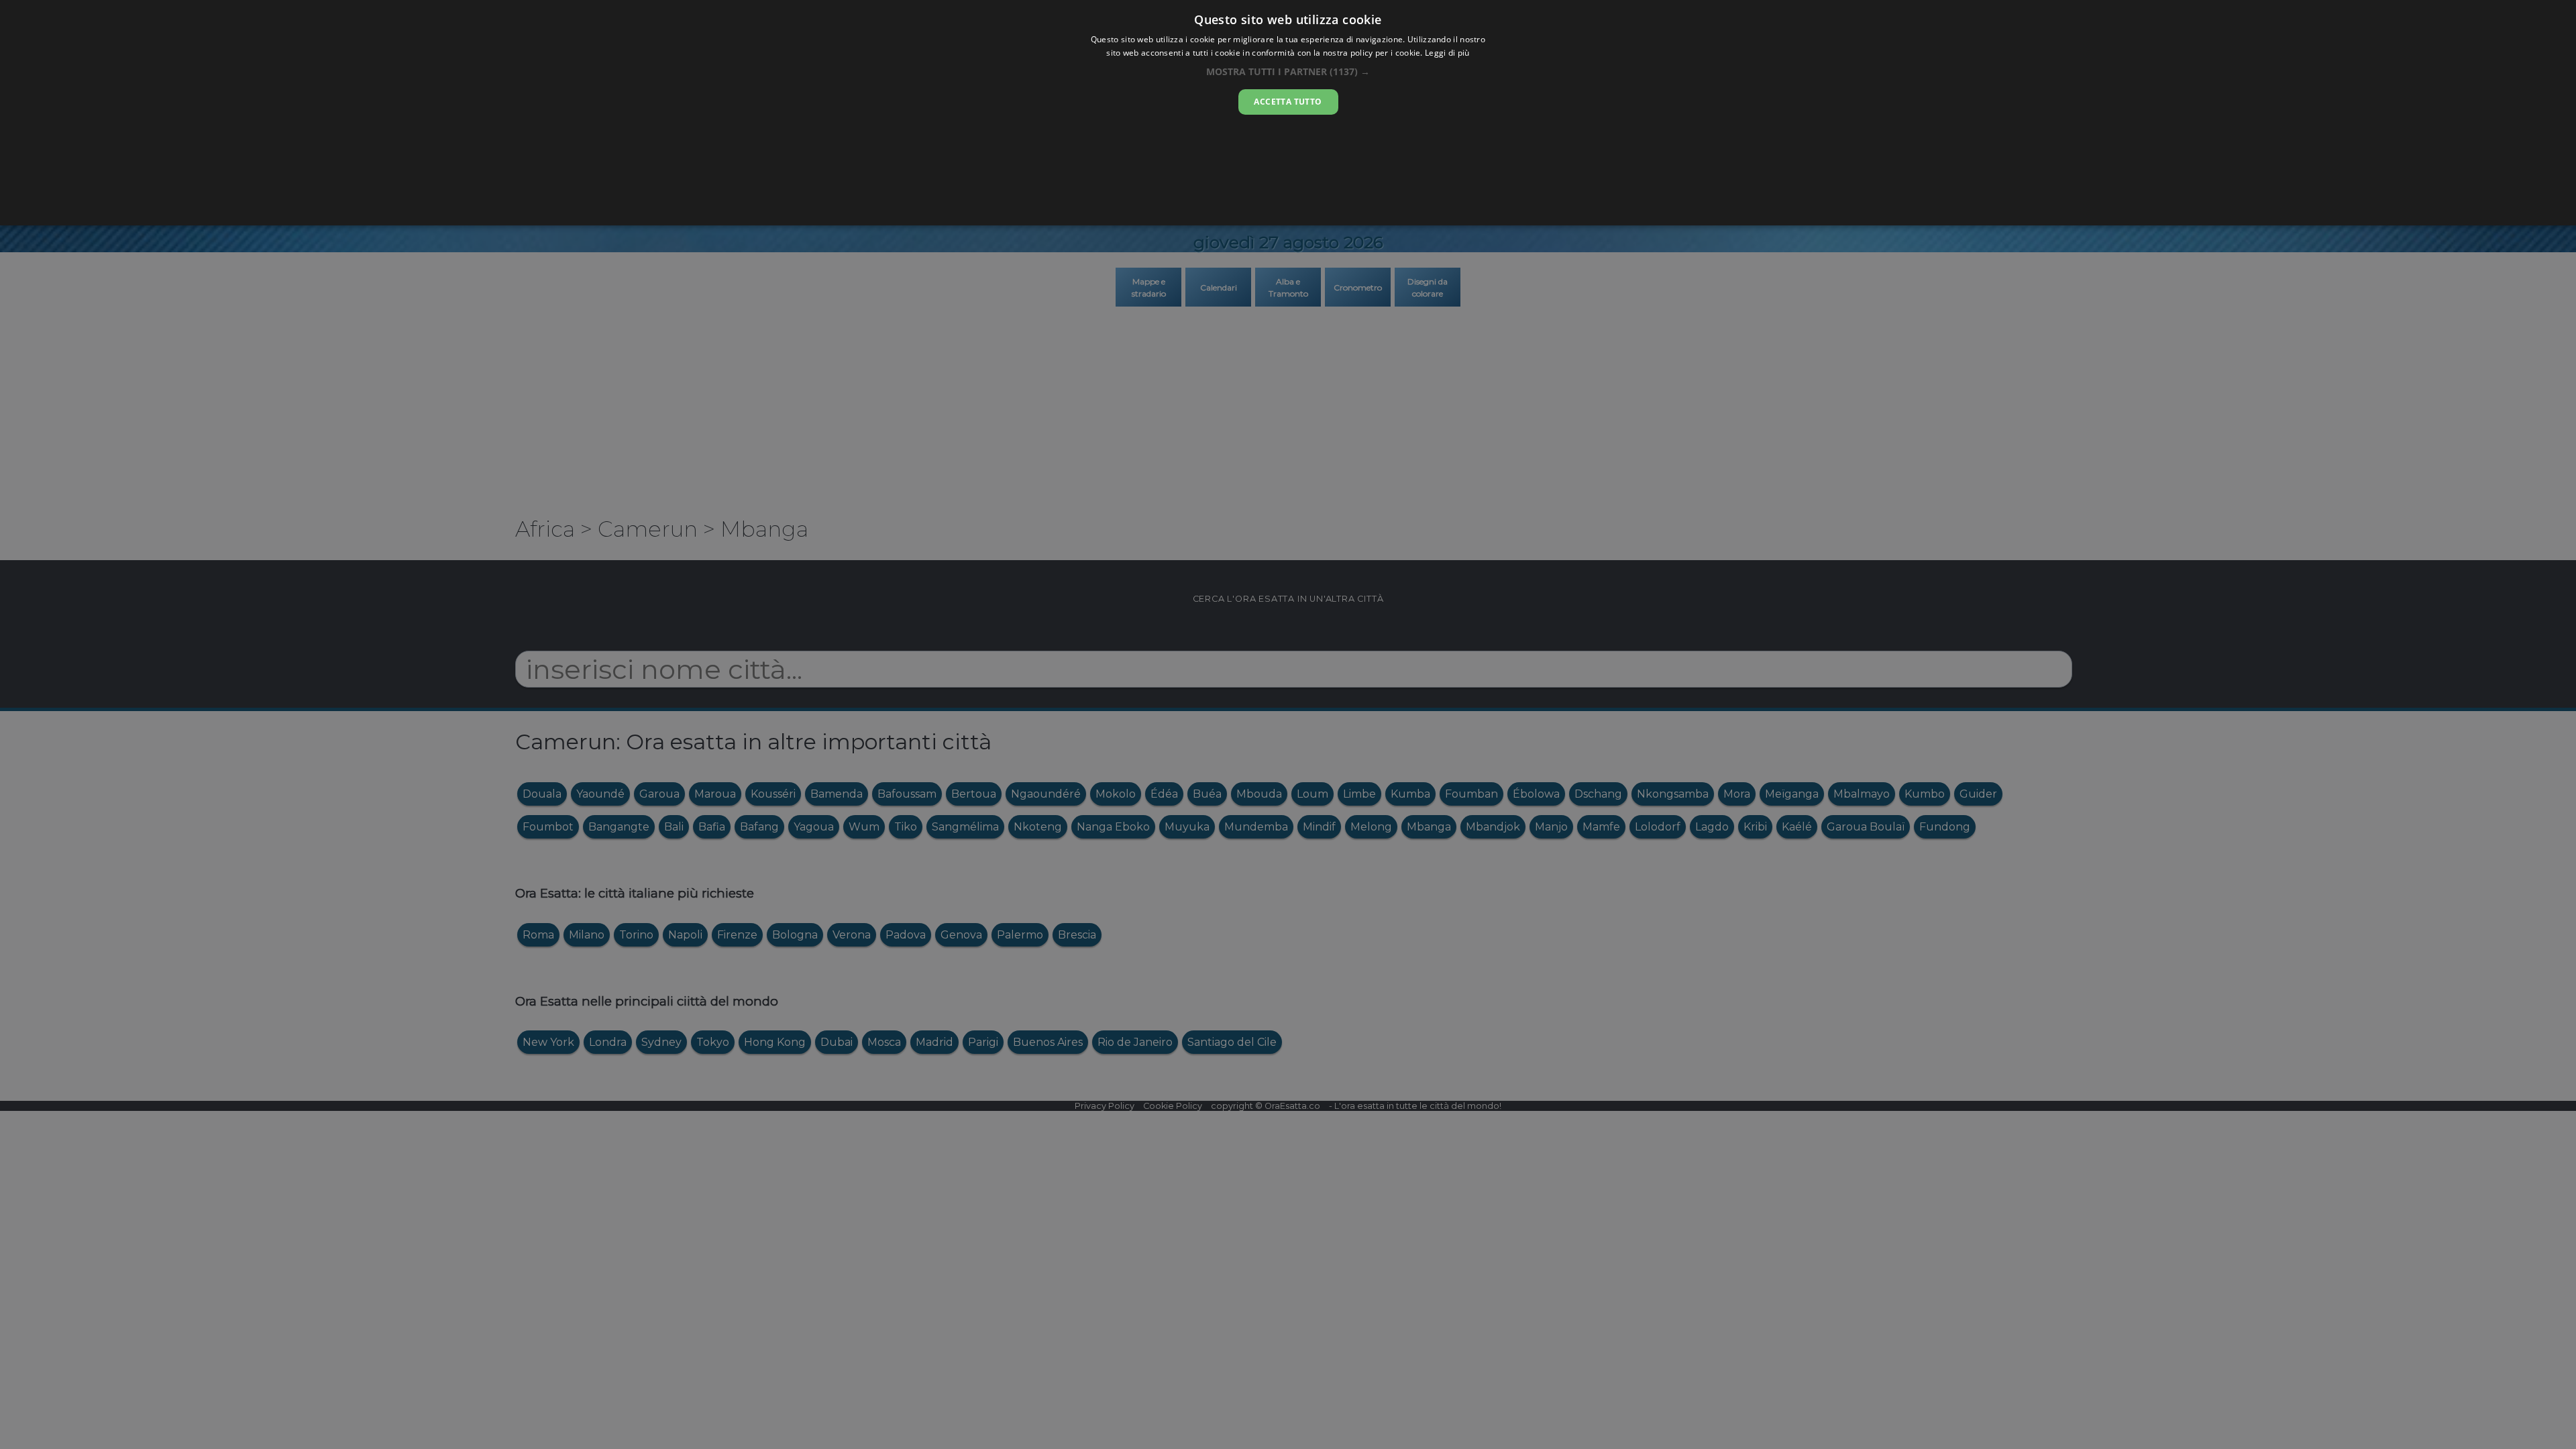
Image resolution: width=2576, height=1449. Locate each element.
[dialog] (1288, 113)
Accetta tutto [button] (1288, 102)
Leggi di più (1447, 53)
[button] (1288, 71)
